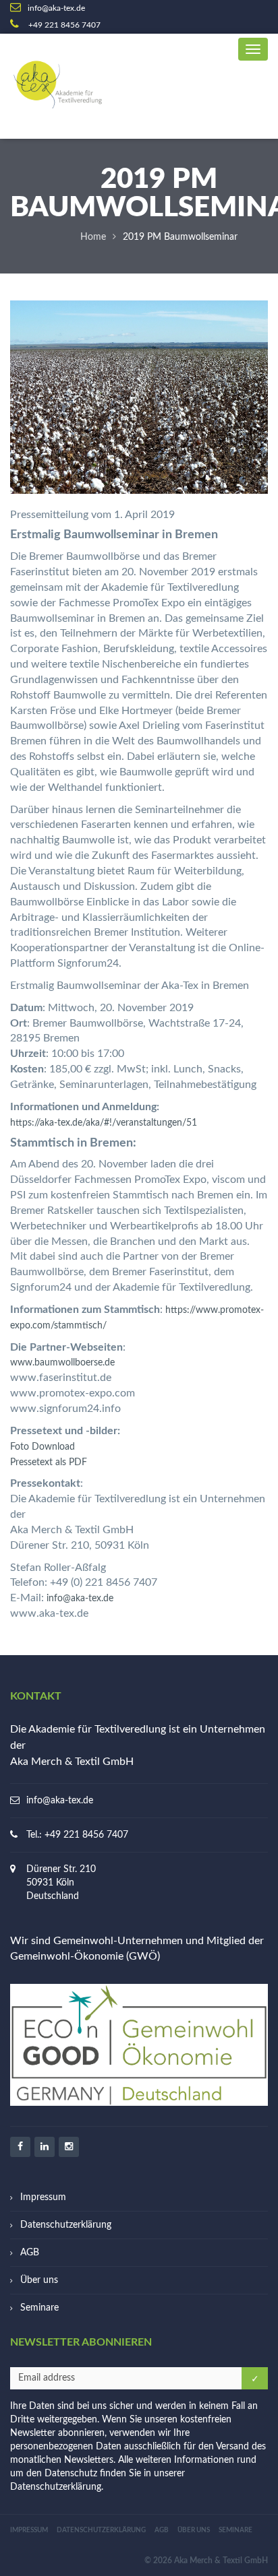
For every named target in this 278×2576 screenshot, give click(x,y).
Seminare (39, 2308)
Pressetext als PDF (49, 1462)
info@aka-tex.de (80, 1599)
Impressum (43, 2197)
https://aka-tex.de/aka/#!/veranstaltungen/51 (104, 1123)
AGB (30, 2253)
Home (93, 237)
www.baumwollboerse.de (62, 1363)
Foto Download (43, 1447)
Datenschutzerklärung (66, 2225)
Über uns (39, 2280)
